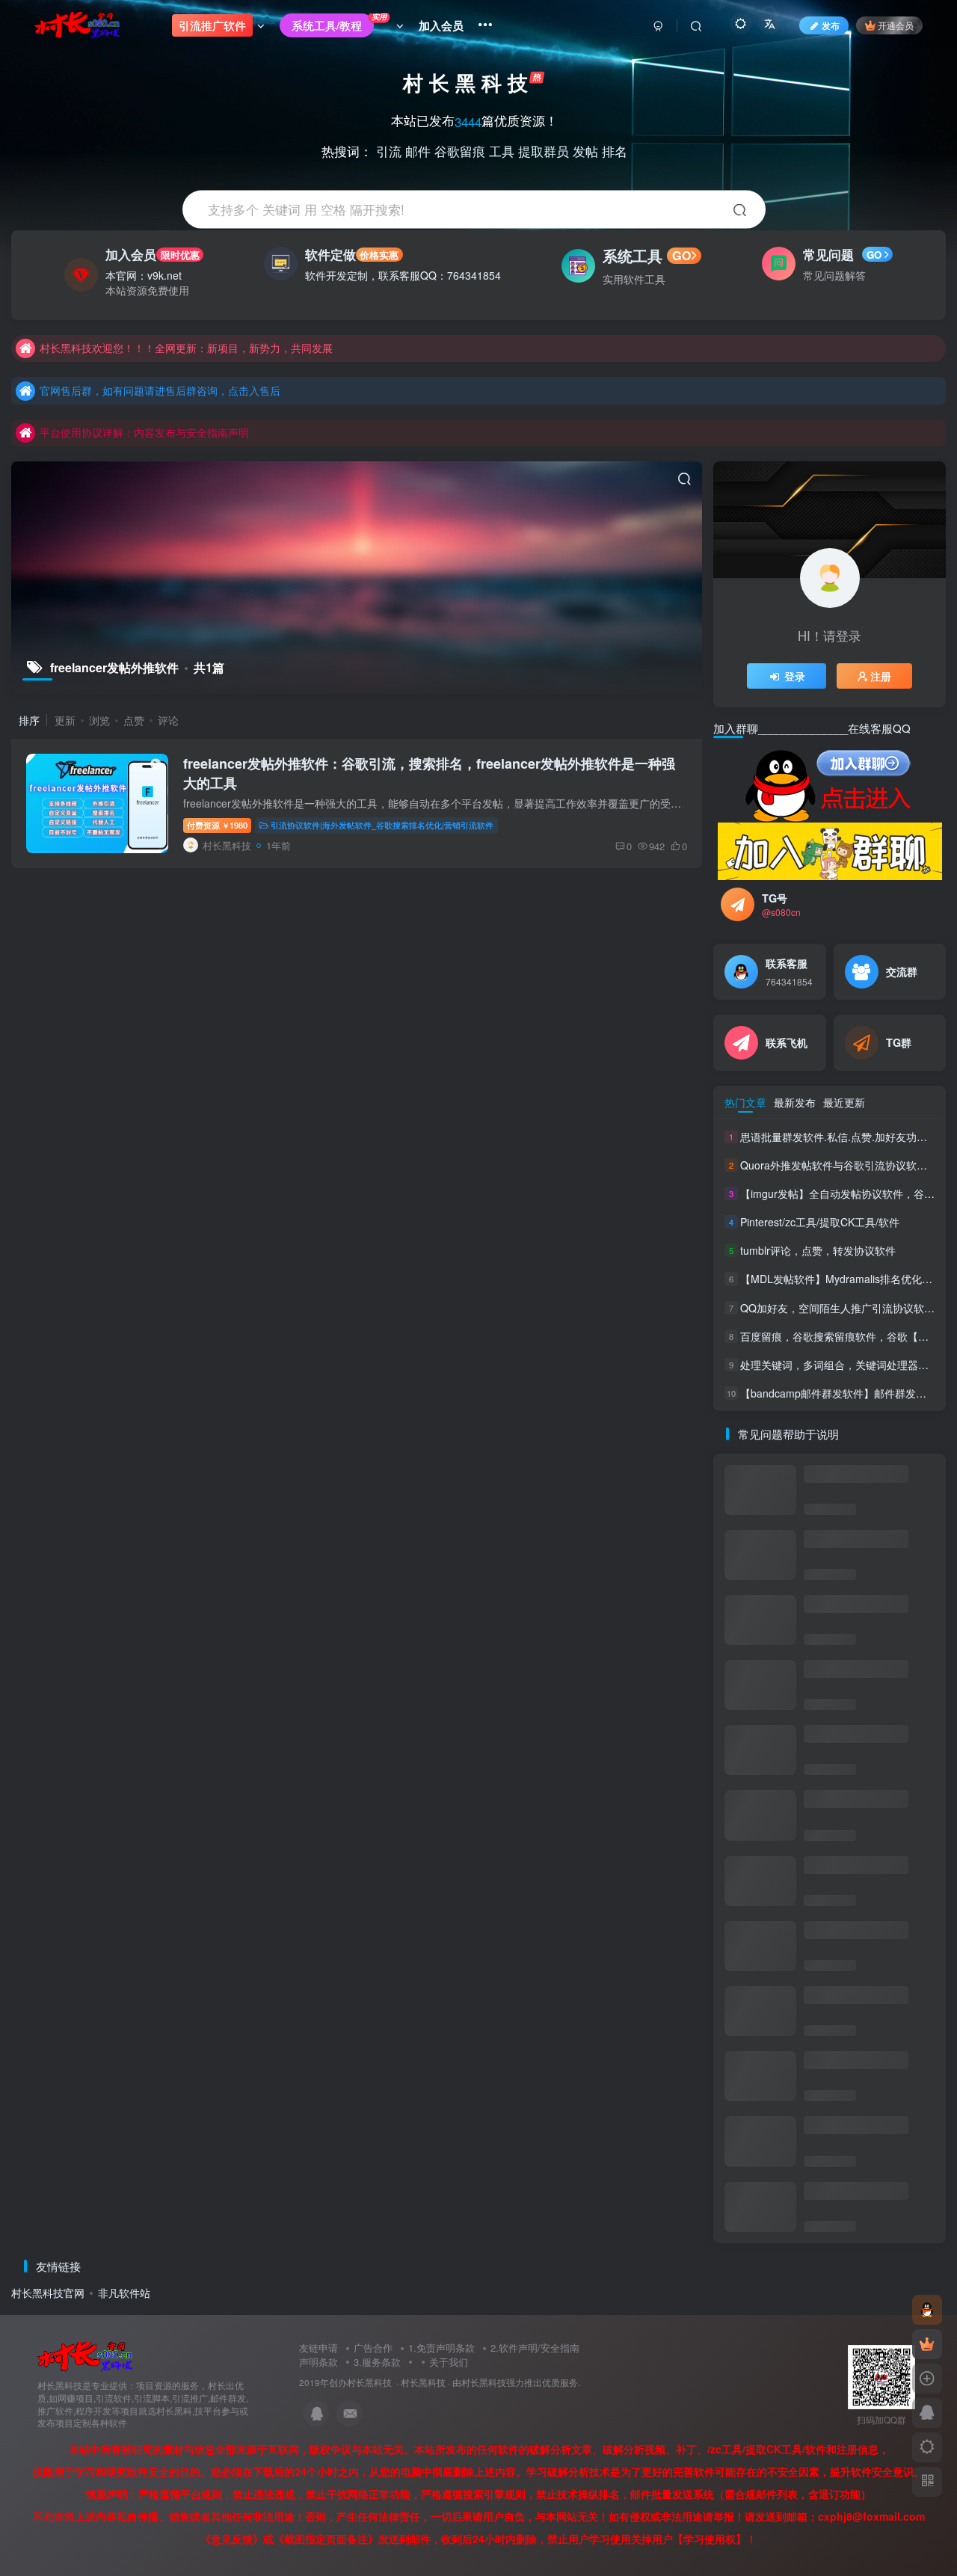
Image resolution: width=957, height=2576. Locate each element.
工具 (502, 150)
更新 (65, 720)
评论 (168, 720)
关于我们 (449, 2362)
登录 (795, 676)
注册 (881, 676)
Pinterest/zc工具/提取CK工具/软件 (820, 1222)
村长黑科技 (423, 2382)
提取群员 (544, 150)
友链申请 (319, 2348)
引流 (389, 150)
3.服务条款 (377, 2362)
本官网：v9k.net (144, 275)
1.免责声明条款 (441, 2348)
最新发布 (795, 1102)
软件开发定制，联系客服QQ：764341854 (403, 275)
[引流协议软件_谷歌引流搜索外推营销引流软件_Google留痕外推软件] (85, 2356)
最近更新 (844, 1102)
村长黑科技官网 (48, 2293)
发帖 (585, 150)
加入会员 (152, 254)
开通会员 (896, 25)
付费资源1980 (217, 825)
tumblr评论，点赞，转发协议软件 (818, 1250)
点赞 (134, 720)
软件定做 (352, 254)
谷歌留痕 (460, 150)
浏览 (99, 720)
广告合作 (373, 2348)
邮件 (418, 150)
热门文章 (745, 1102)
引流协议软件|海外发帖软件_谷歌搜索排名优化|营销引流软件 (382, 825)
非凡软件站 (124, 2293)
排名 (615, 150)
